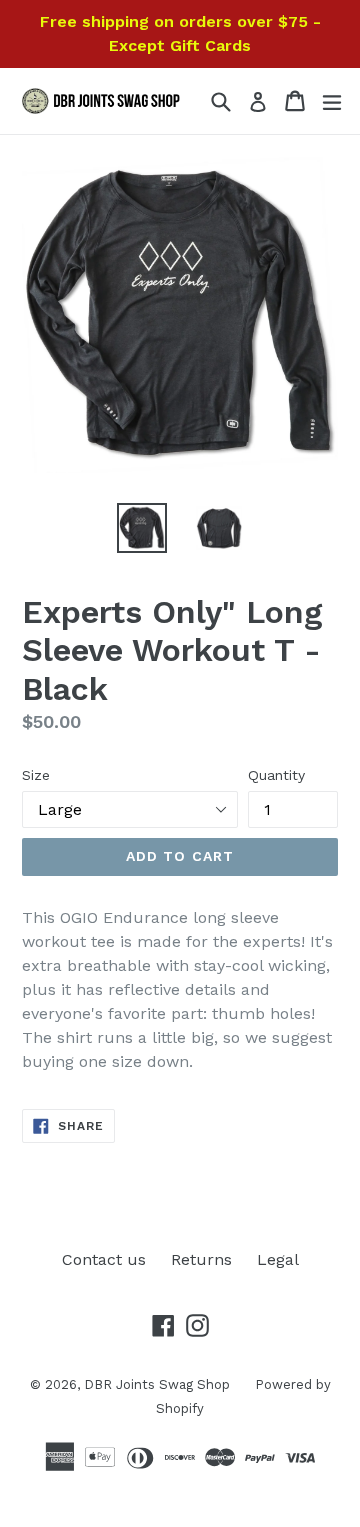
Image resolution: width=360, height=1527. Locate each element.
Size (36, 775)
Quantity (276, 775)
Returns (201, 1259)
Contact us (104, 1259)
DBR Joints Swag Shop (157, 1384)
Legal (278, 1259)
